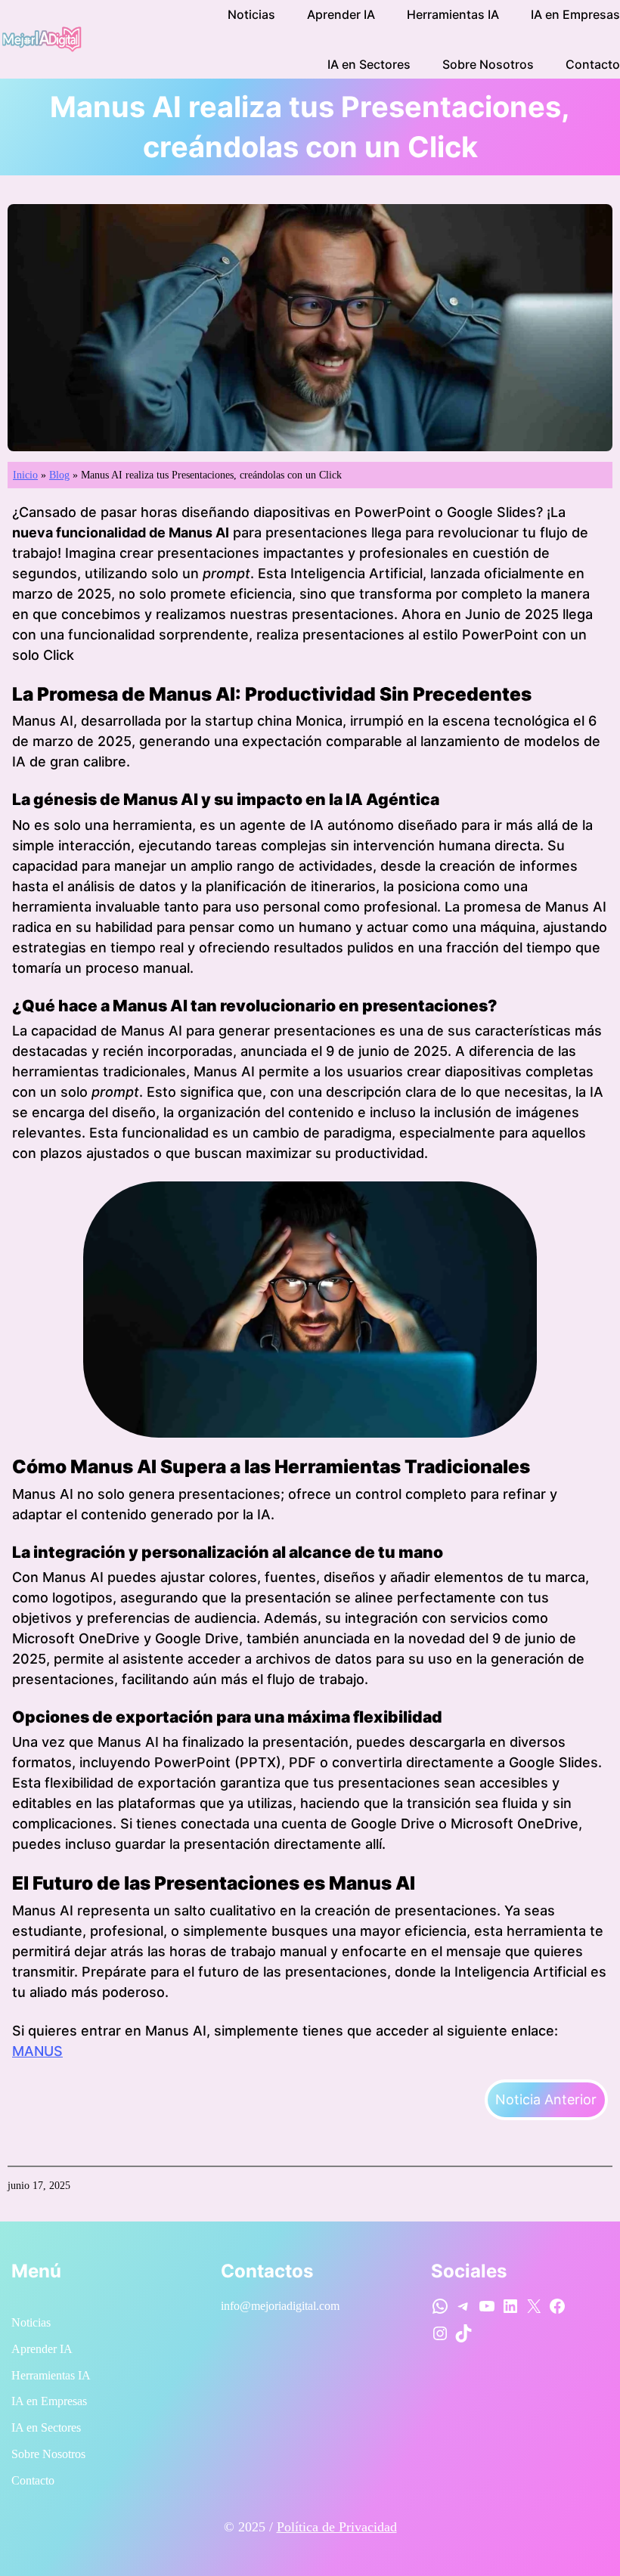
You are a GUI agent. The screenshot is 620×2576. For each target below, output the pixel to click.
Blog (59, 475)
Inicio (25, 475)
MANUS (37, 2051)
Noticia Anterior (546, 2099)
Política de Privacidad (337, 2527)
